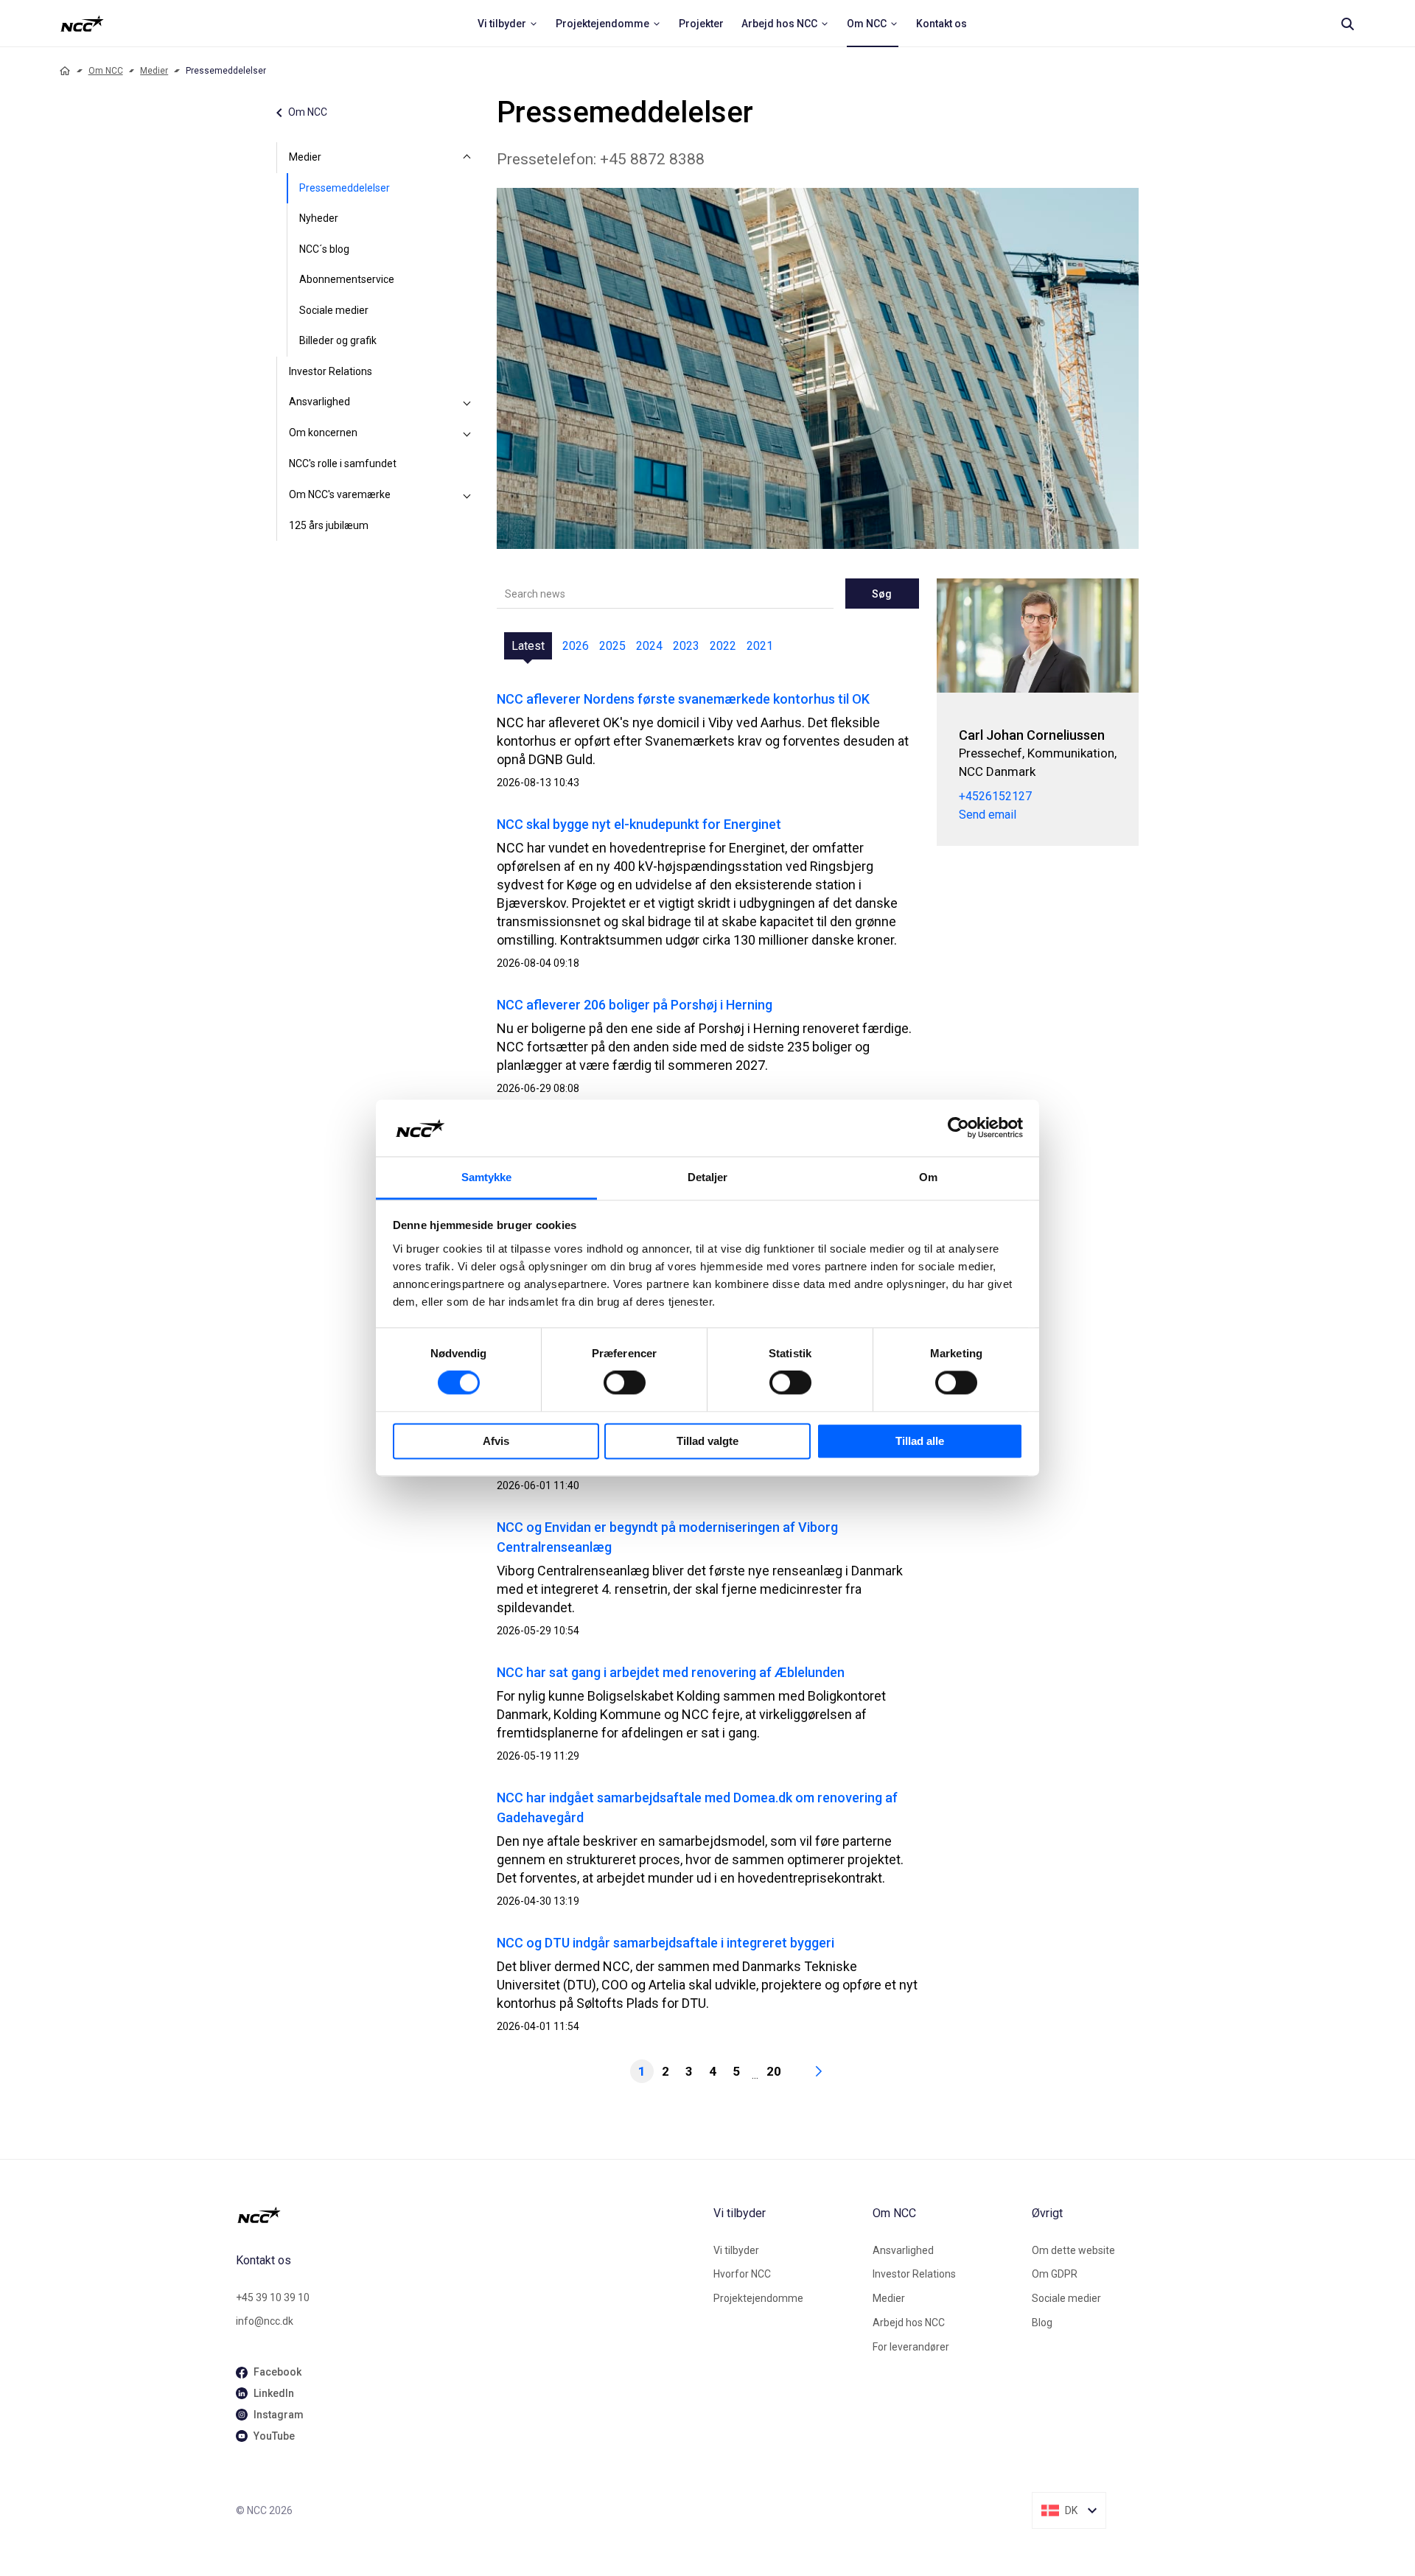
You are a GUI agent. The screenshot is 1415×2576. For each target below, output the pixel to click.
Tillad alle (920, 1441)
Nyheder (319, 218)
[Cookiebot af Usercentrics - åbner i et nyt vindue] (958, 1128)
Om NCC (106, 71)
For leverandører (911, 2347)
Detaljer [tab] (708, 1177)
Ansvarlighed (319, 402)
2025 (612, 646)
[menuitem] (508, 24)
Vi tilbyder (736, 2250)
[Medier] (467, 158)
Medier (154, 71)
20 (774, 2071)
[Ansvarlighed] (467, 402)
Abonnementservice (347, 279)
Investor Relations (331, 371)
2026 (576, 646)
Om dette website (1073, 2250)
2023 (686, 646)
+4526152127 (995, 796)
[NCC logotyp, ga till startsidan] (82, 24)
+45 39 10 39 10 (273, 2297)
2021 (760, 646)
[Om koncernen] (467, 433)
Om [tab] (928, 1177)
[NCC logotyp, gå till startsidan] (469, 2215)
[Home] (65, 71)
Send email (988, 815)
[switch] (625, 1383)
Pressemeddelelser (345, 188)
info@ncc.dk (265, 2321)
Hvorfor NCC (742, 2274)
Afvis (496, 1441)
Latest (528, 646)
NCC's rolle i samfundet (343, 463)
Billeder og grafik (338, 340)
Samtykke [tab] (487, 1177)
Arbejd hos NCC (909, 2323)
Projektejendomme (758, 2298)
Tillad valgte (707, 1441)
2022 (723, 646)
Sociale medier (334, 310)
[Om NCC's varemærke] (467, 495)
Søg (882, 594)
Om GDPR (1055, 2274)
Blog (1042, 2323)
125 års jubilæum (329, 525)
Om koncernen (323, 433)
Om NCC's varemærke (340, 494)
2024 (649, 646)
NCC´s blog (324, 249)
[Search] (1347, 24)
